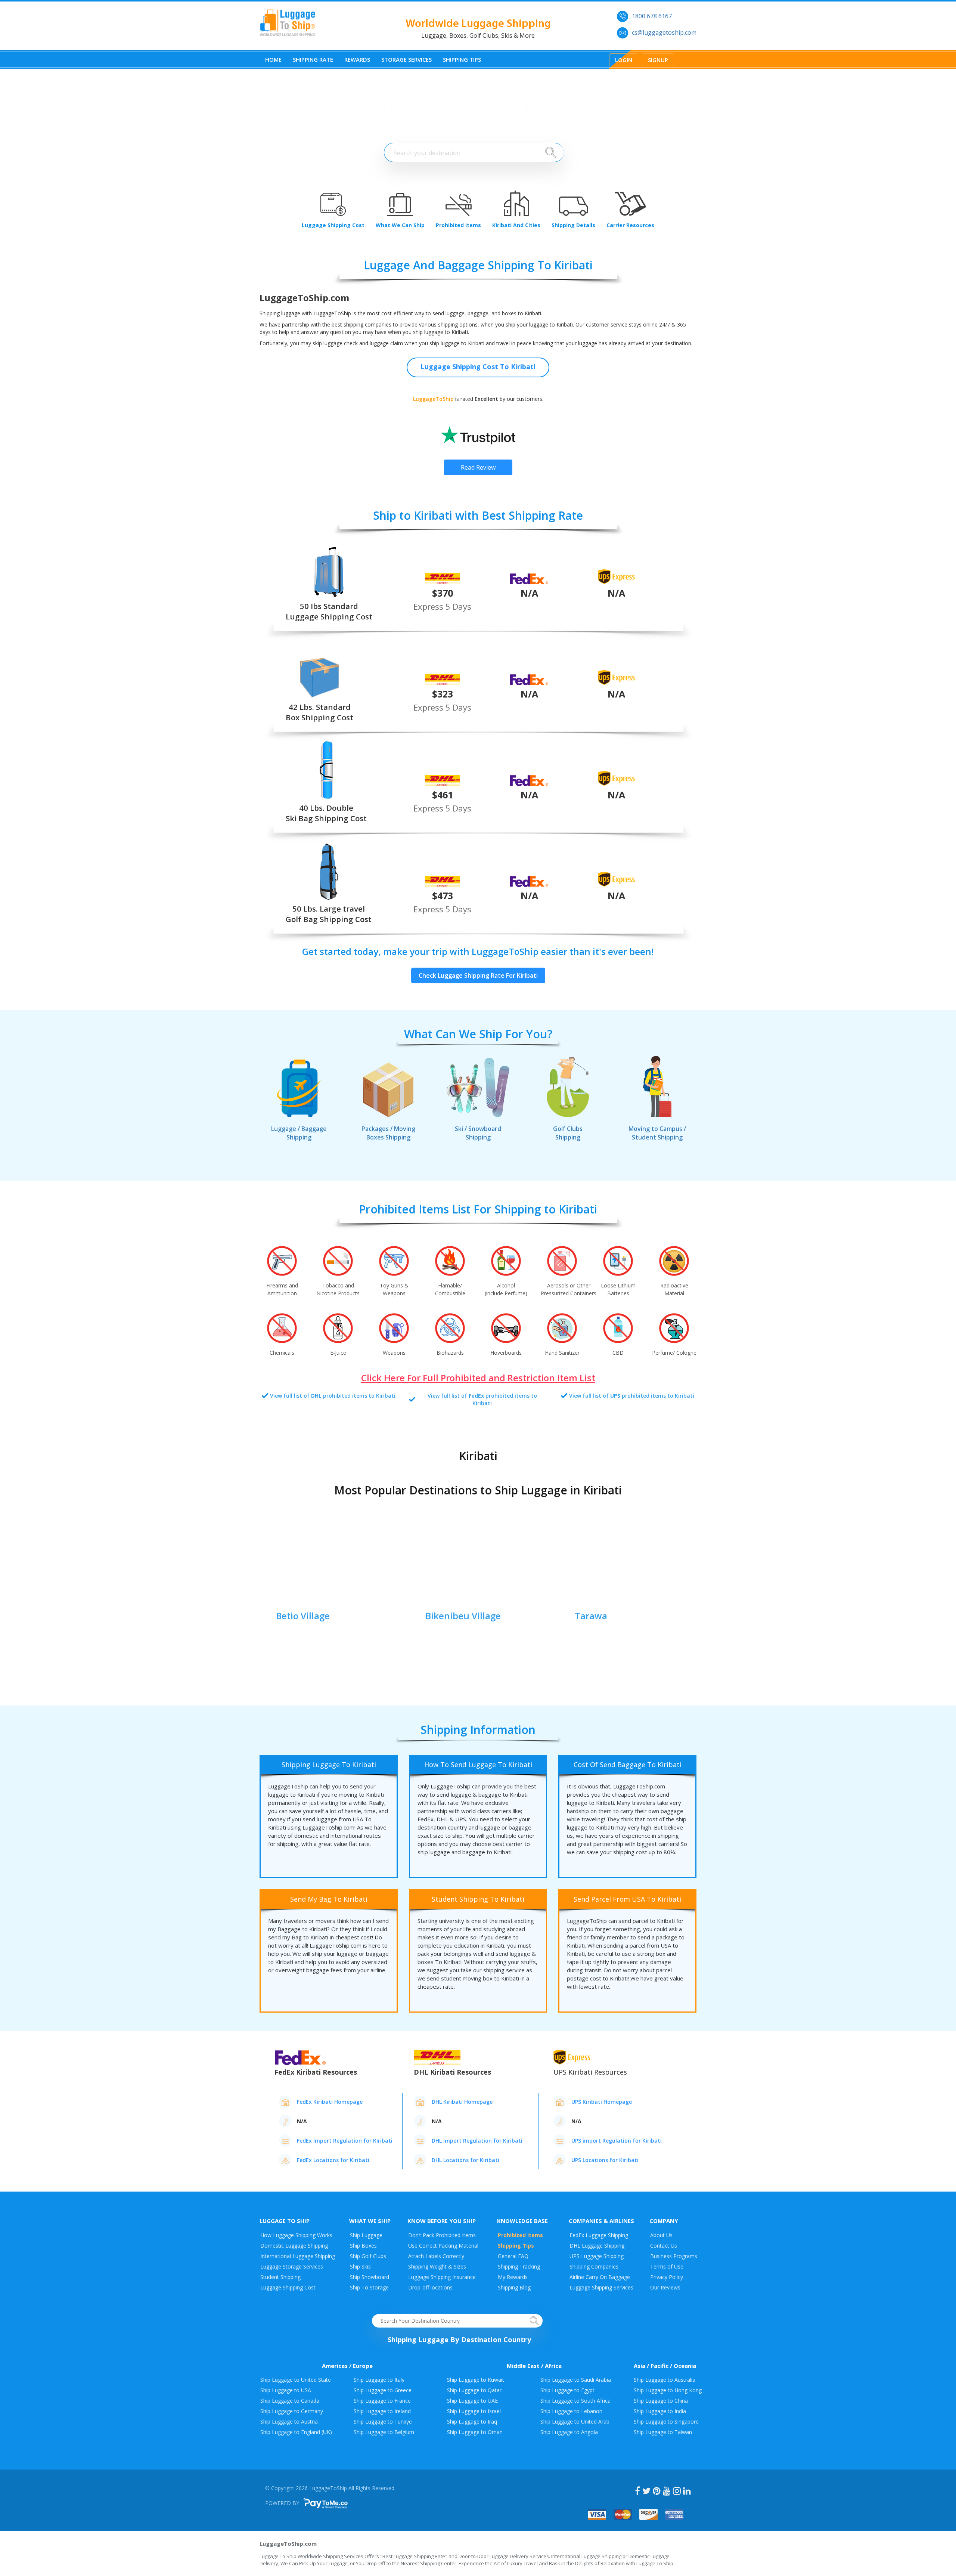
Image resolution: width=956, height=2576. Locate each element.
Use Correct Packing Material (443, 2246)
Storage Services (406, 59)
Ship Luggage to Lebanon (571, 2411)
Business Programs (674, 2256)
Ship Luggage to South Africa (575, 2401)
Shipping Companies (594, 2266)
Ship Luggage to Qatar (474, 2390)
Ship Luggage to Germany (292, 2411)
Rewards (357, 59)
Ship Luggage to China (661, 2401)
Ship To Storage (369, 2287)
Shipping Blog (514, 2287)
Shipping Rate (313, 59)
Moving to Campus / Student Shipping (657, 1133)
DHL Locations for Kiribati (465, 2160)
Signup (658, 60)
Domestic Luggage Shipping (294, 2246)
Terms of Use (667, 2266)
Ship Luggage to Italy (379, 2380)
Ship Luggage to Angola (569, 2432)
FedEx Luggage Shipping (599, 2235)
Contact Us (664, 2246)
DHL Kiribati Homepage (462, 2102)
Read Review (478, 467)
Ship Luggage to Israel (474, 2411)
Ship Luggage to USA (286, 2390)
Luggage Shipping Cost (288, 2287)
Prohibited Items (520, 2235)
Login (624, 60)
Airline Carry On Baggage (600, 2277)
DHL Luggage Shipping (597, 2246)
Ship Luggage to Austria (289, 2422)
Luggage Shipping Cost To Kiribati (478, 367)
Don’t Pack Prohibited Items (442, 2235)
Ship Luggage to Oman (475, 2432)
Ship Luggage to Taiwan (663, 2432)
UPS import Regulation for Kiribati (617, 2141)
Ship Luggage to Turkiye (383, 2422)
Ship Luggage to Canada (290, 2401)
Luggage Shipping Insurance (442, 2277)
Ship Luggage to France (382, 2401)
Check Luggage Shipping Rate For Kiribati (478, 975)
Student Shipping (280, 2277)
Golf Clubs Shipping (568, 1133)
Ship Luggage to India (660, 2411)
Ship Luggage (366, 2235)
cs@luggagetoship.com (664, 33)
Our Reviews (665, 2287)
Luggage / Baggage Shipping (299, 1133)
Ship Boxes (363, 2246)
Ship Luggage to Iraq (472, 2422)
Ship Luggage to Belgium (384, 2432)
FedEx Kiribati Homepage (330, 2102)
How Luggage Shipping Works (296, 2235)
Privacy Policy (667, 2277)
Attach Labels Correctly (436, 2256)
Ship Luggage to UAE (472, 2401)
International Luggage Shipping (298, 2256)
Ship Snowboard (370, 2277)
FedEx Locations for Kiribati (333, 2160)
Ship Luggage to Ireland (382, 2411)
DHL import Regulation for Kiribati (477, 2141)
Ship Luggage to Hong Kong (668, 2390)
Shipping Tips (462, 59)
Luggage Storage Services (292, 2266)
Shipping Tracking (519, 2266)
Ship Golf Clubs (368, 2256)
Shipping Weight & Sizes (437, 2266)
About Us (661, 2235)
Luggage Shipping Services (601, 2287)
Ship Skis (360, 2266)
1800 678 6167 (652, 16)
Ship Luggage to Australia (665, 2380)
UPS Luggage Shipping (597, 2256)
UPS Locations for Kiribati (605, 2160)
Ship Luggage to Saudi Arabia (576, 2380)
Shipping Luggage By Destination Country (459, 2340)
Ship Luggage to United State (296, 2380)
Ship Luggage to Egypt (567, 2390)
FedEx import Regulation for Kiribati (345, 2141)
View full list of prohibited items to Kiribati (333, 1396)
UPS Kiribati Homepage (602, 2102)
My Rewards (513, 2277)
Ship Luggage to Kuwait (476, 2380)
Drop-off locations (430, 2287)
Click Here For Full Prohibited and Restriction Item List (478, 1378)
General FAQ (513, 2256)
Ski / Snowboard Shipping (478, 1133)
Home (273, 59)
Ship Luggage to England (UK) (296, 2432)
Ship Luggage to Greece (383, 2390)
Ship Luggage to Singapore (666, 2422)
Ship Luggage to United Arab (575, 2422)
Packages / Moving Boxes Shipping (388, 1133)
